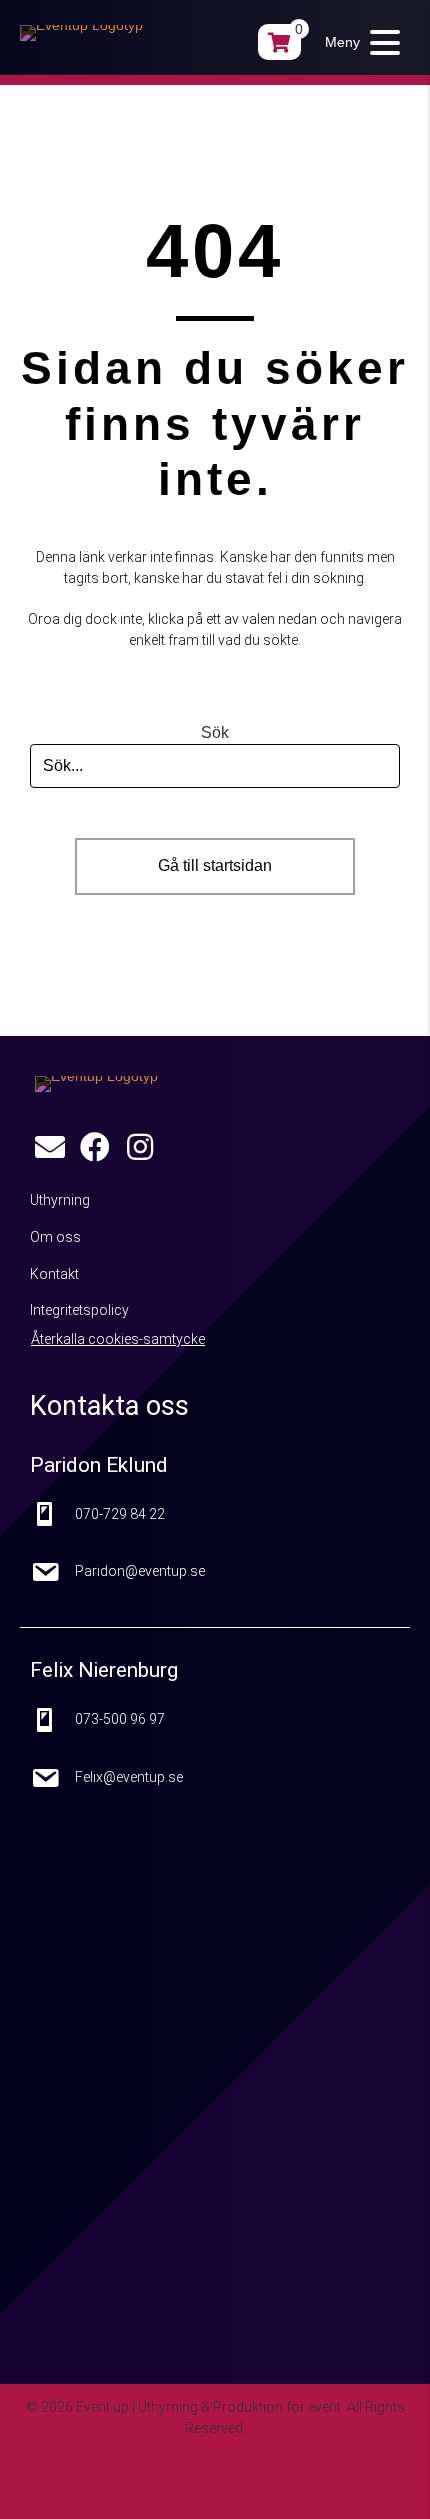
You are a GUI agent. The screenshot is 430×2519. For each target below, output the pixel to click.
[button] (357, 42)
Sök (215, 732)
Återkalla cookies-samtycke (118, 1339)
